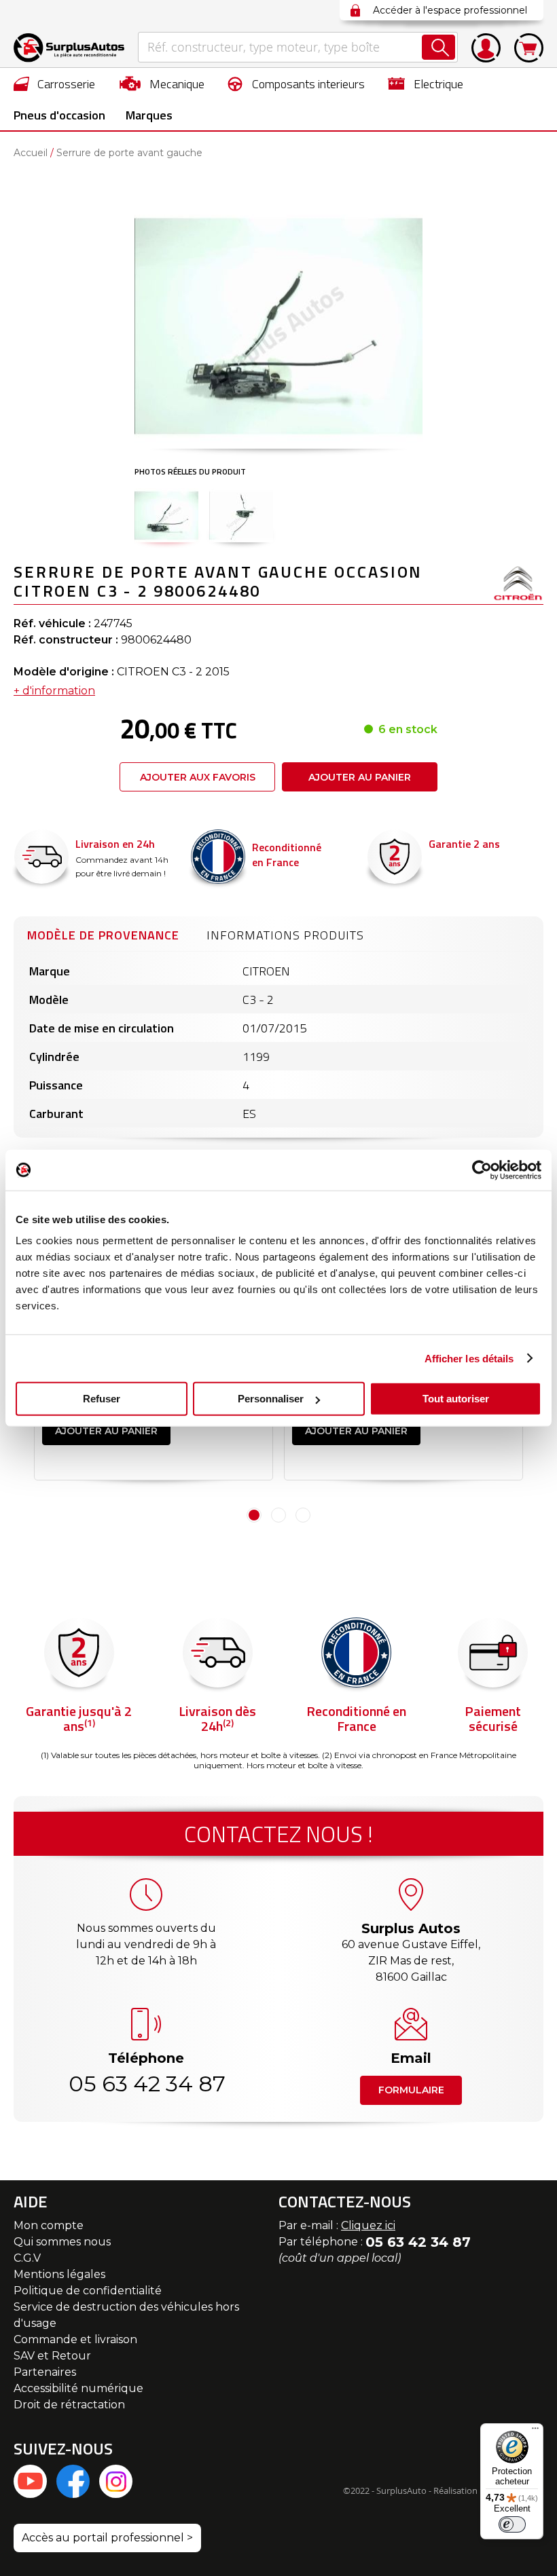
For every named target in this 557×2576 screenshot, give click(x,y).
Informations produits (285, 935)
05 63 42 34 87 (146, 2084)
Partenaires (45, 2372)
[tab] (103, 933)
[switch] (512, 2524)
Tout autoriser (456, 1399)
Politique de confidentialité (88, 2291)
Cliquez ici (368, 2225)
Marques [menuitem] (149, 115)
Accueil (31, 153)
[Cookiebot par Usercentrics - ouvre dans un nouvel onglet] (482, 1170)
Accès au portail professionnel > (107, 2538)
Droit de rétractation (69, 2405)
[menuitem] (55, 83)
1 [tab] (254, 1515)
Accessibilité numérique (78, 2388)
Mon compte (49, 2225)
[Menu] (535, 2431)
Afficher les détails (469, 1358)
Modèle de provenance (103, 935)
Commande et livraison (75, 2339)
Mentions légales (59, 2274)
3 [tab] (303, 1515)
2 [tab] (278, 1515)
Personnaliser (271, 1399)
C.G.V (27, 2258)
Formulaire (411, 2090)
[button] (166, 515)
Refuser (102, 1399)
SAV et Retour (52, 2356)
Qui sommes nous (62, 2242)
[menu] (278, 99)
